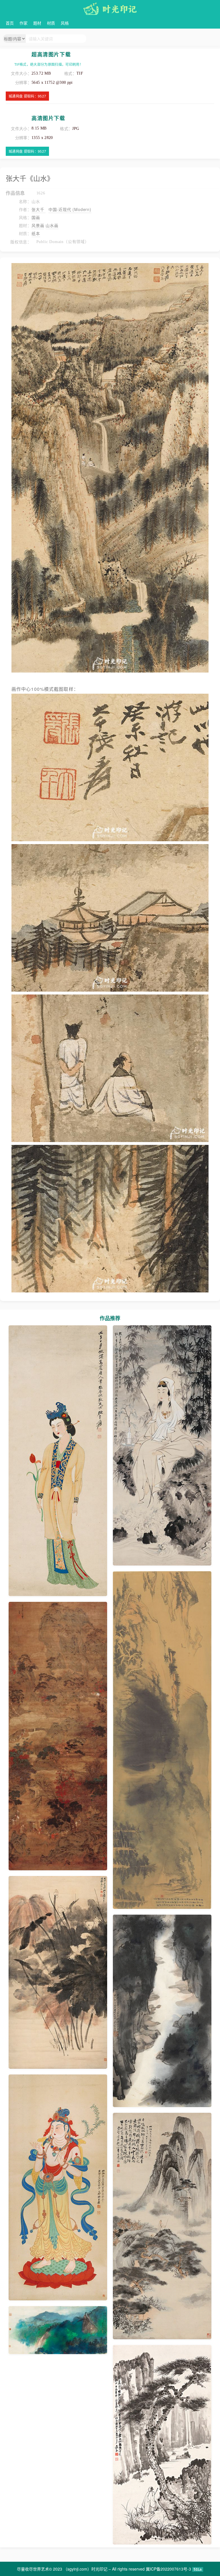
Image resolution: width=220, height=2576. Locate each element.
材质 (51, 23)
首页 (10, 23)
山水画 (52, 225)
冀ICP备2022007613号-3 (168, 2569)
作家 (23, 23)
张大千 (39, 209)
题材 (37, 23)
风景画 (38, 225)
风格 (65, 23)
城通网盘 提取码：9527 (27, 96)
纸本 (36, 233)
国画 (36, 217)
